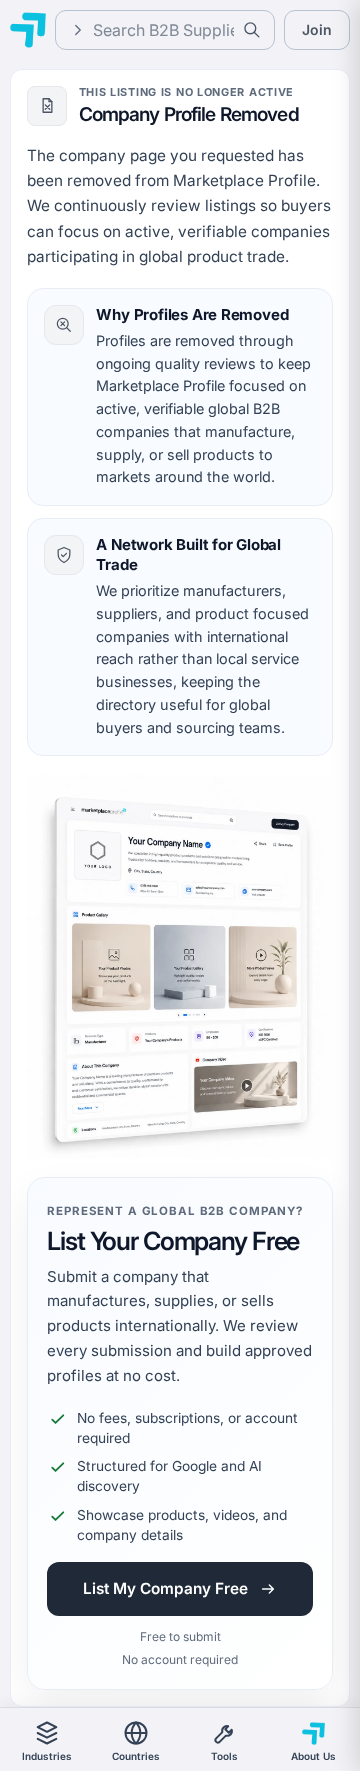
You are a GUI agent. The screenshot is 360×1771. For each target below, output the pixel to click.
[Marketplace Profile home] (28, 30)
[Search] (252, 30)
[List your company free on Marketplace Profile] (180, 966)
